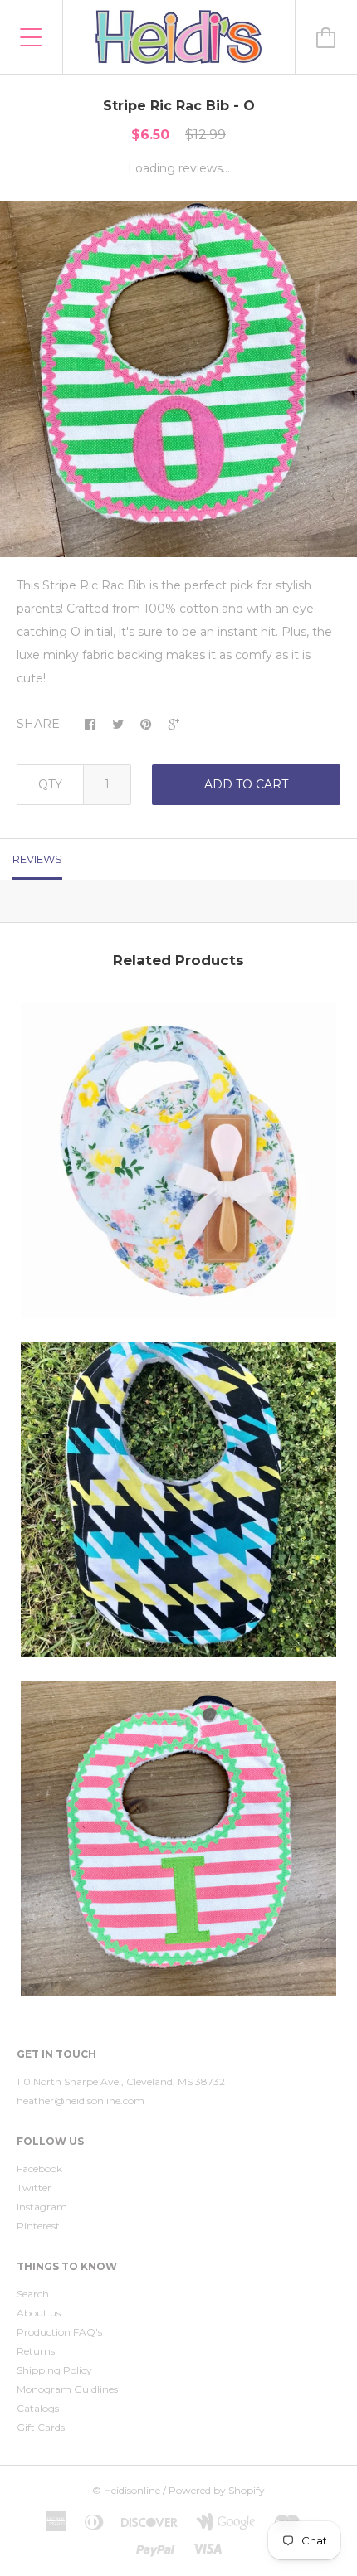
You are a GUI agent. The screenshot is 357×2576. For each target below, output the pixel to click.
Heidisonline (132, 2490)
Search (33, 2294)
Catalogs (38, 2408)
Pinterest (38, 2226)
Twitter (34, 2188)
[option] (178, 379)
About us (39, 2313)
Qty (50, 784)
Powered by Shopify (217, 2490)
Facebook (39, 2168)
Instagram (42, 2207)
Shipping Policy (54, 2370)
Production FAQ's (59, 2332)
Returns (36, 2351)
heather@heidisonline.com (81, 2101)
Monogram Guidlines (67, 2389)
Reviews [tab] (37, 859)
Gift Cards (41, 2427)
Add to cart (246, 784)
